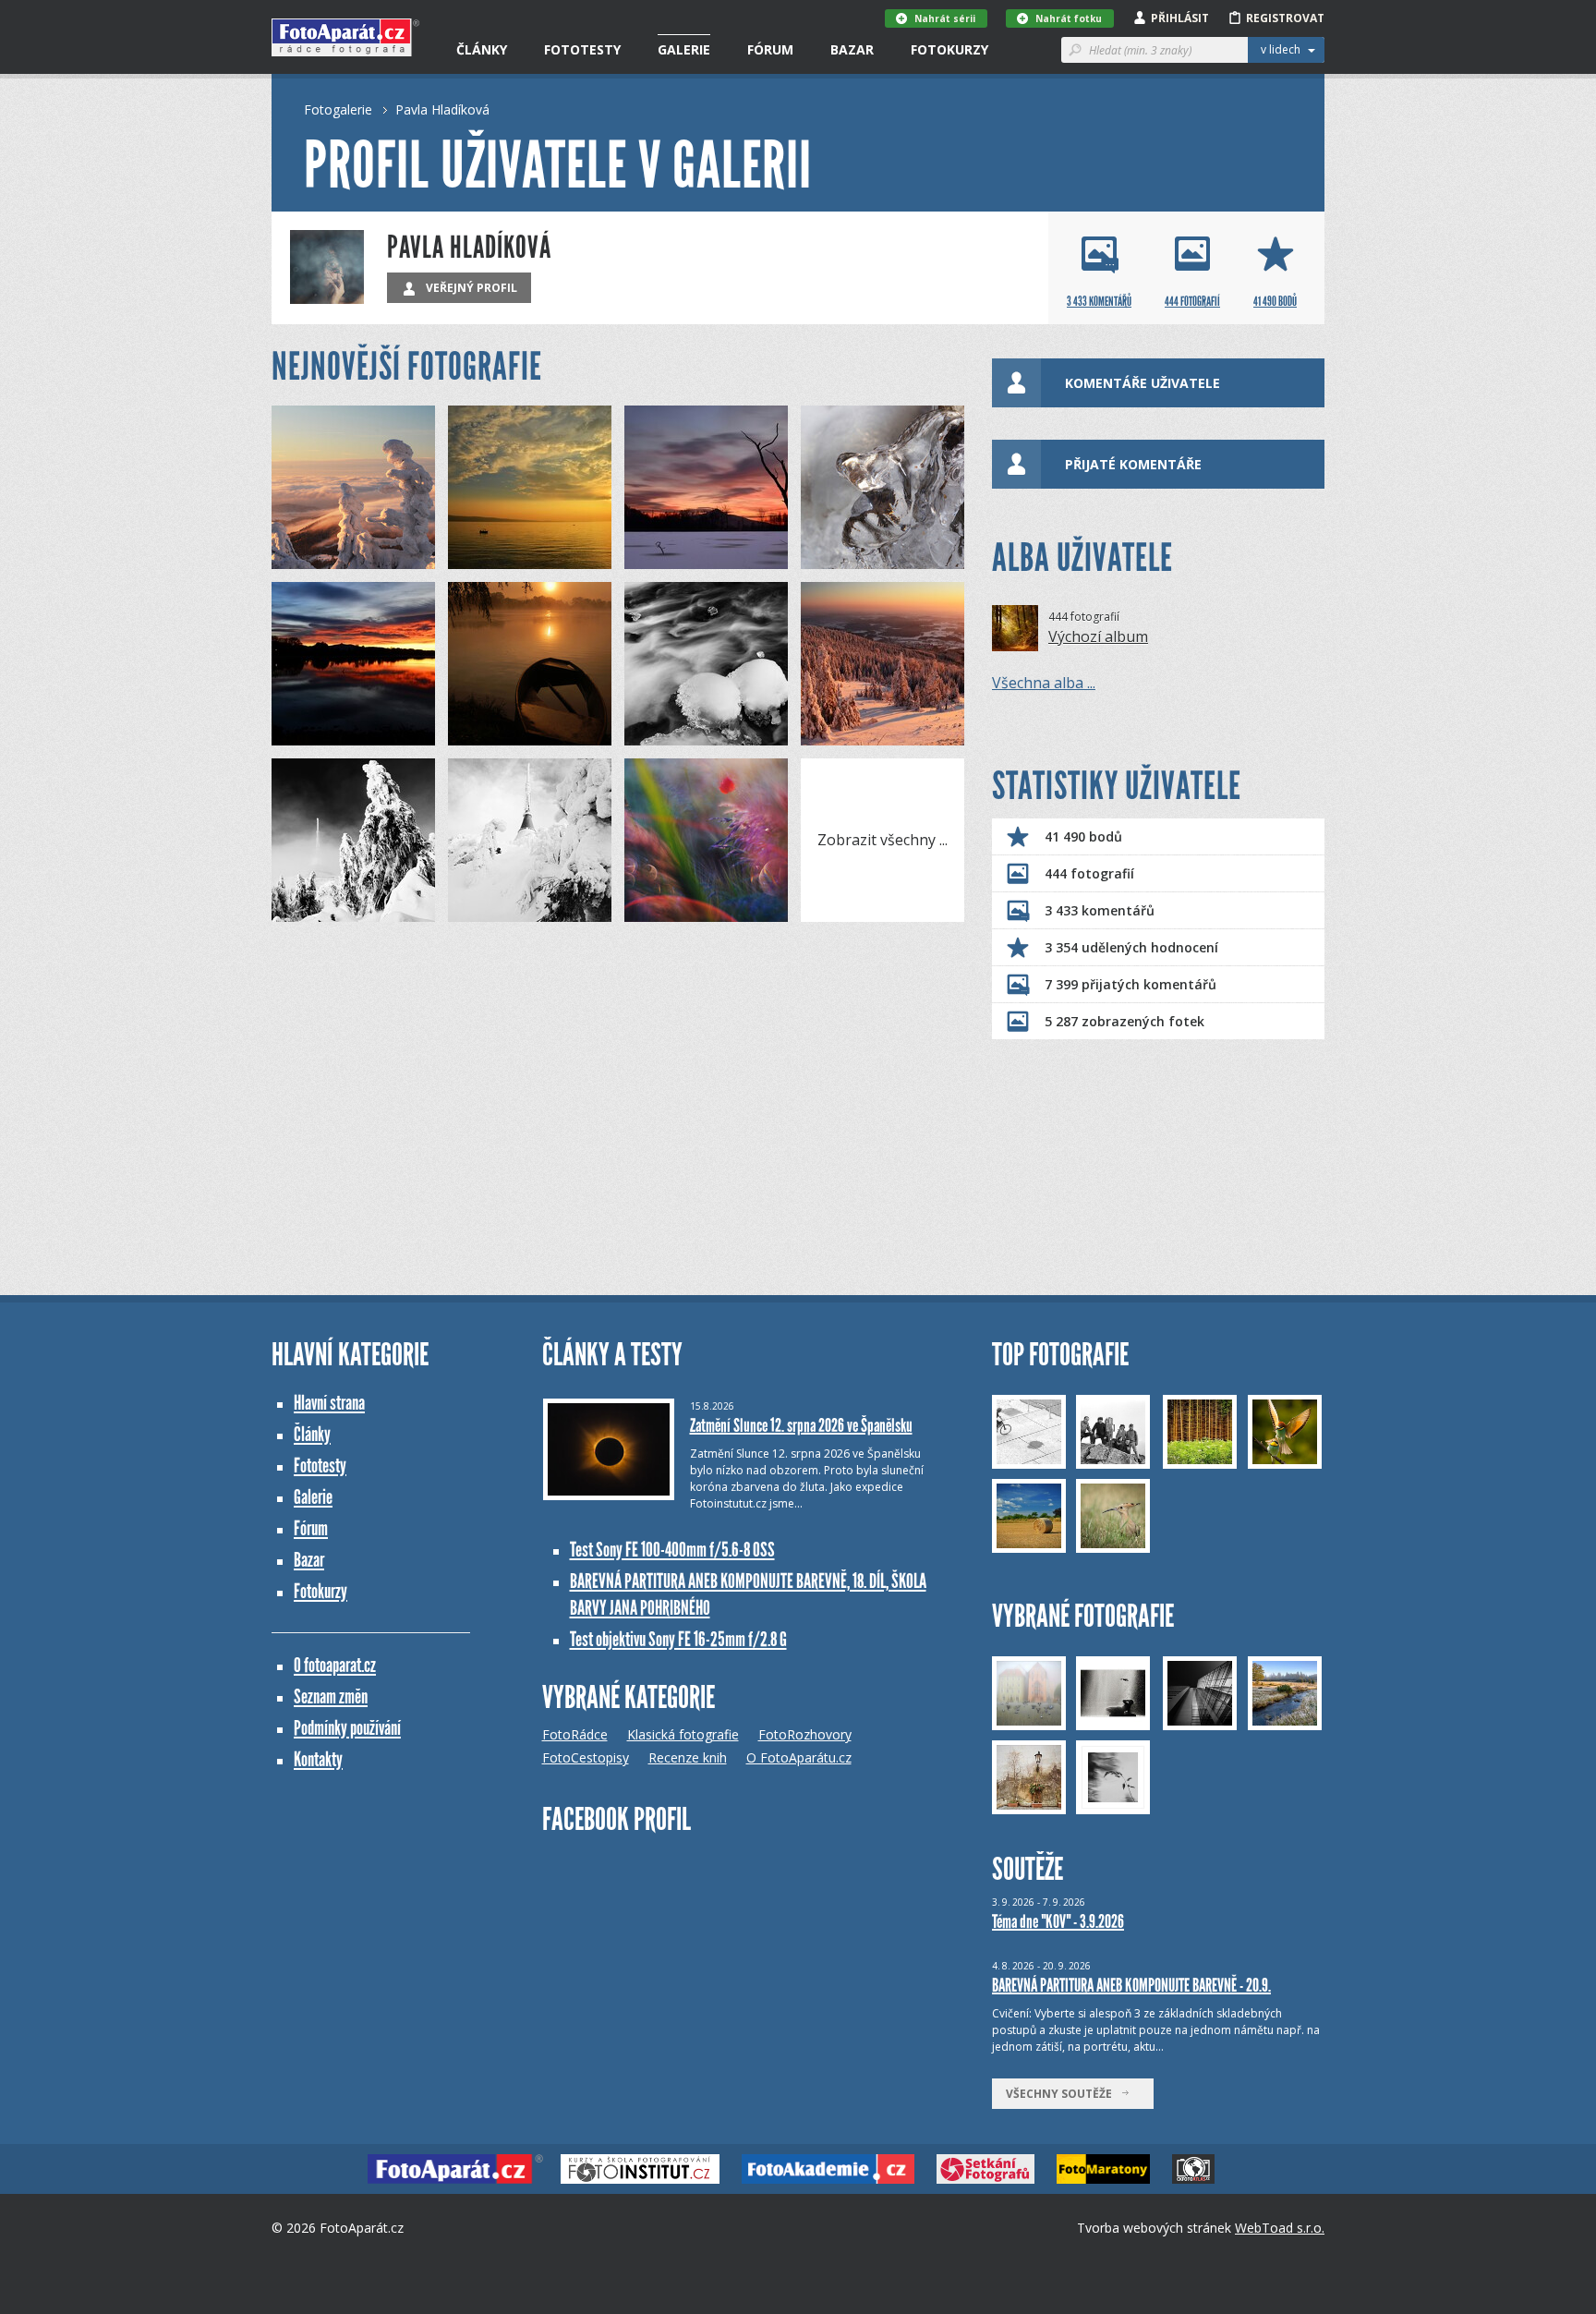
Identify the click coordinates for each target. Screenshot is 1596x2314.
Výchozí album (1098, 636)
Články (482, 49)
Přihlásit (1180, 18)
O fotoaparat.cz (335, 1665)
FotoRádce (575, 1734)
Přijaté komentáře (1133, 464)
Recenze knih (688, 1757)
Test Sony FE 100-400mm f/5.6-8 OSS (672, 1550)
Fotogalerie (338, 109)
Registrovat (1285, 18)
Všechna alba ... (1044, 683)
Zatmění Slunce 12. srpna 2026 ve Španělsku (801, 1425)
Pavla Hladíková (442, 109)
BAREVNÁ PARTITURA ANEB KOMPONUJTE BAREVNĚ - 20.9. (1131, 1985)
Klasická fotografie (683, 1734)
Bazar (852, 49)
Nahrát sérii (945, 18)
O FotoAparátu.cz (799, 1757)
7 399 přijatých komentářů (1130, 984)
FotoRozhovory (805, 1734)
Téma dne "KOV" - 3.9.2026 (1058, 1921)
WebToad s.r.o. (1280, 2228)
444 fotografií (1089, 873)
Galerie (684, 49)
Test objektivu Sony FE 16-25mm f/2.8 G (678, 1639)
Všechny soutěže (1063, 2094)
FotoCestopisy (586, 1757)
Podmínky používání (347, 1728)
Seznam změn (331, 1696)
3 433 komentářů (1100, 910)
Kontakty (318, 1759)
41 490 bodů (1083, 836)
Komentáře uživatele (1143, 383)
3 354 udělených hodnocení (1131, 947)
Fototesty (582, 49)
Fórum (770, 49)
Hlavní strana (329, 1403)
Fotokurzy (949, 49)
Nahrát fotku (1069, 18)
